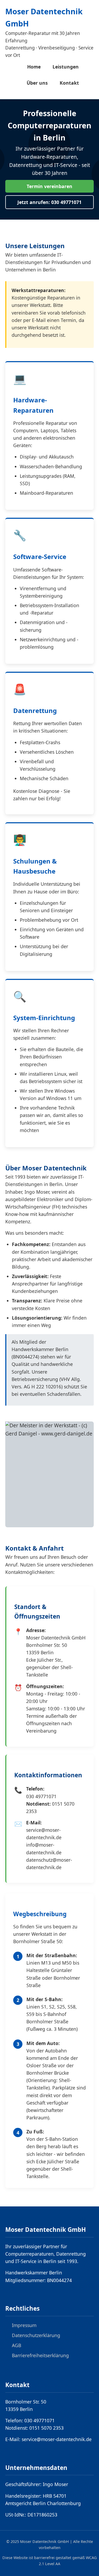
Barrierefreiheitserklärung (40, 2355)
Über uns (37, 83)
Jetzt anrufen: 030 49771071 (49, 202)
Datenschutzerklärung (36, 2335)
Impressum (24, 2325)
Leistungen (66, 67)
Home (34, 67)
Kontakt (69, 83)
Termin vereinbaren (49, 186)
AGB (16, 2345)
